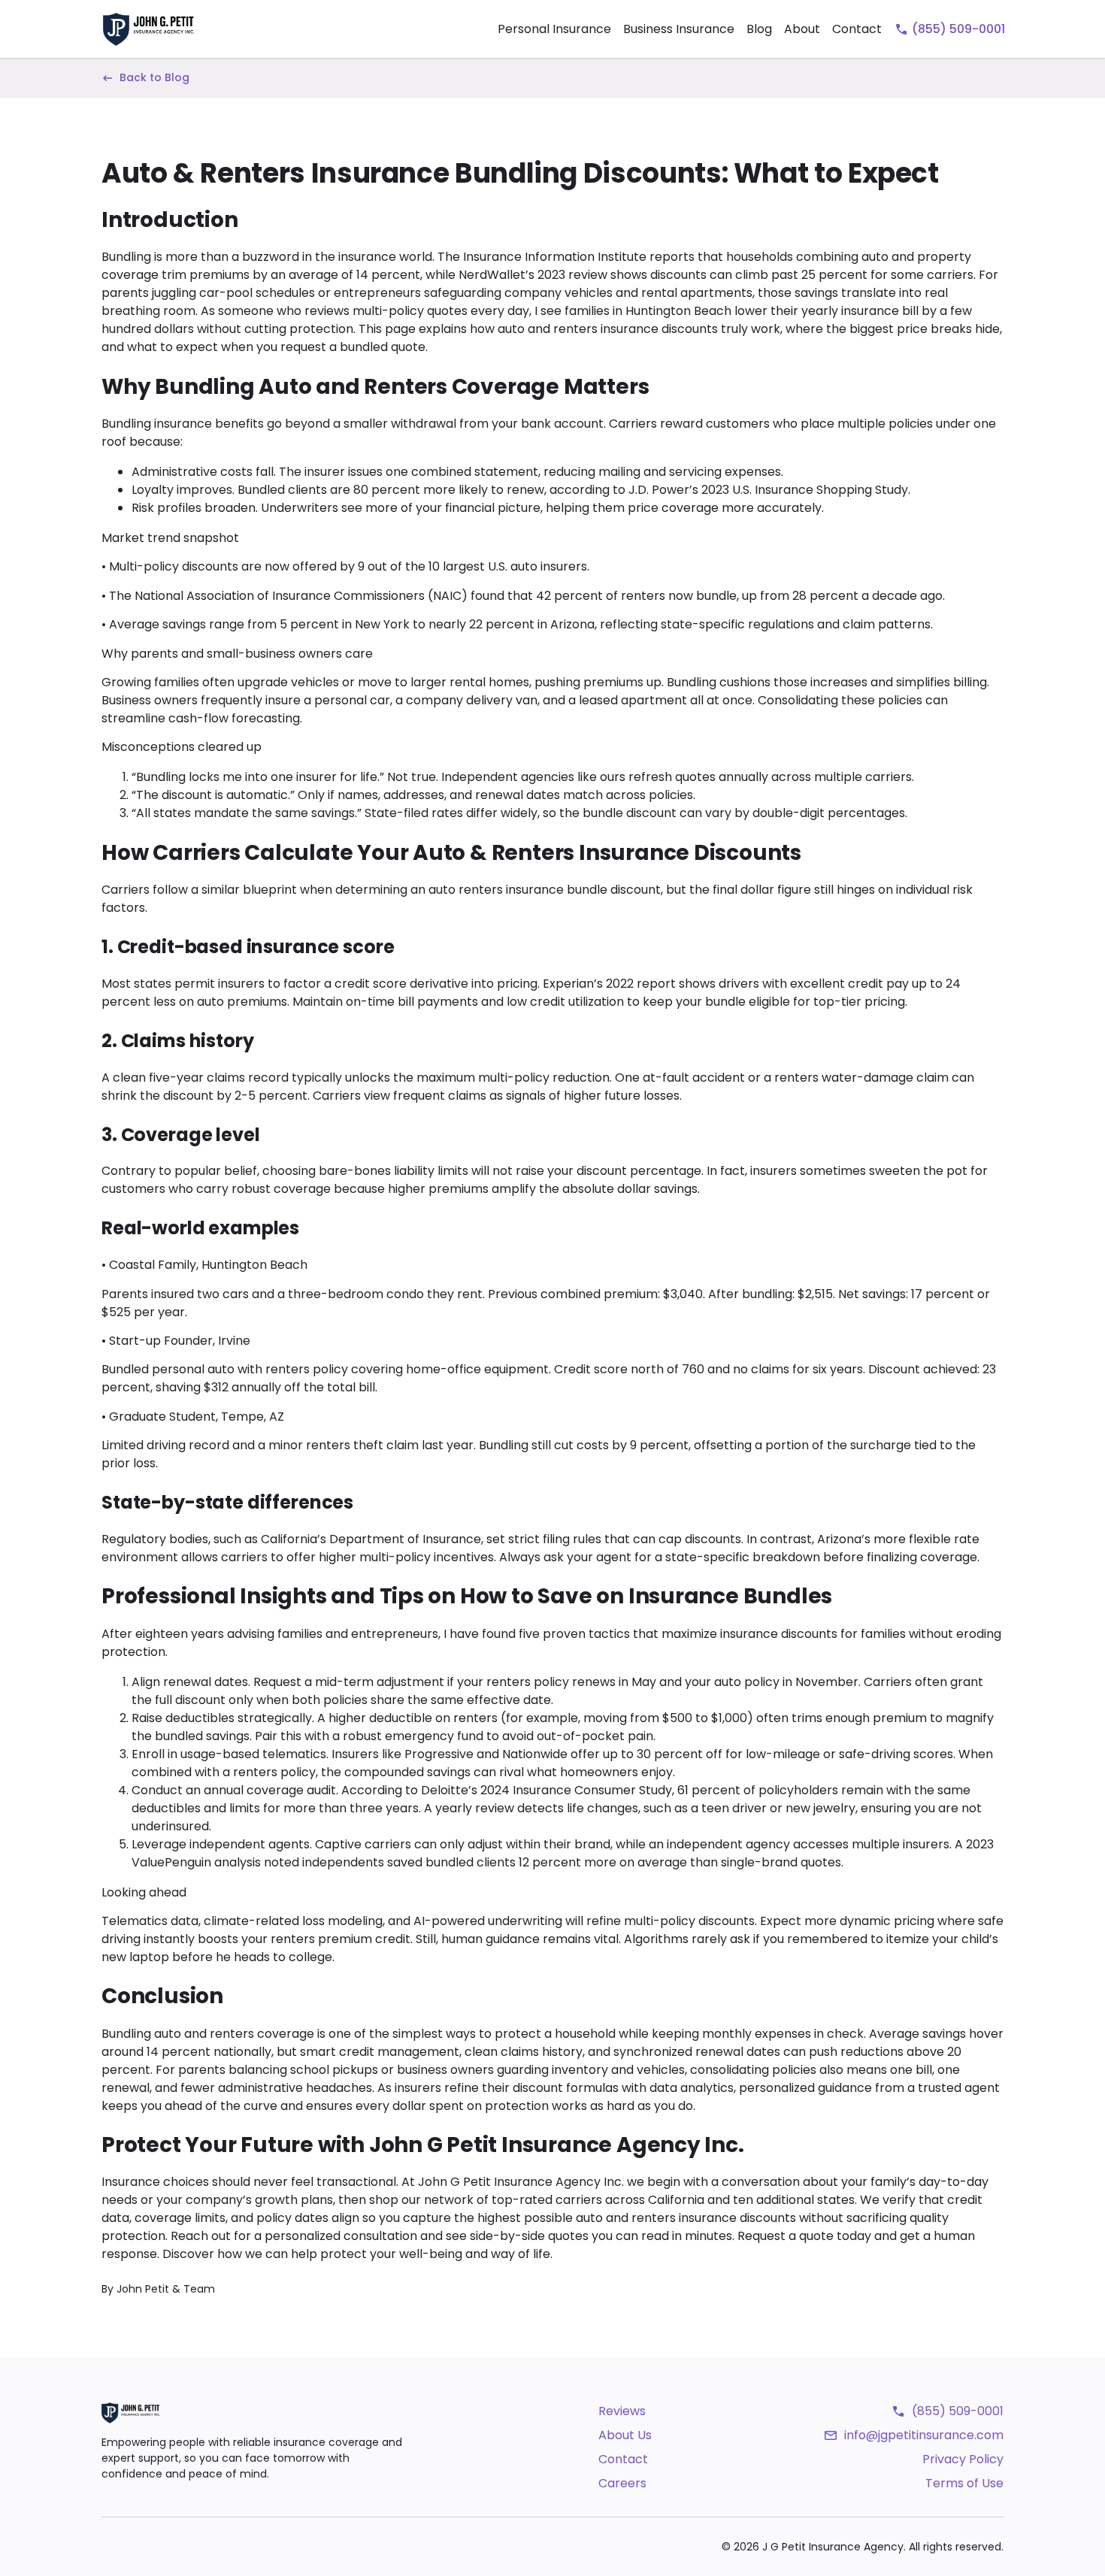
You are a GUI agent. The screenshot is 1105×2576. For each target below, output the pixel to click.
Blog (759, 29)
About (802, 29)
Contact (857, 29)
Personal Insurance (554, 29)
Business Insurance (679, 29)
